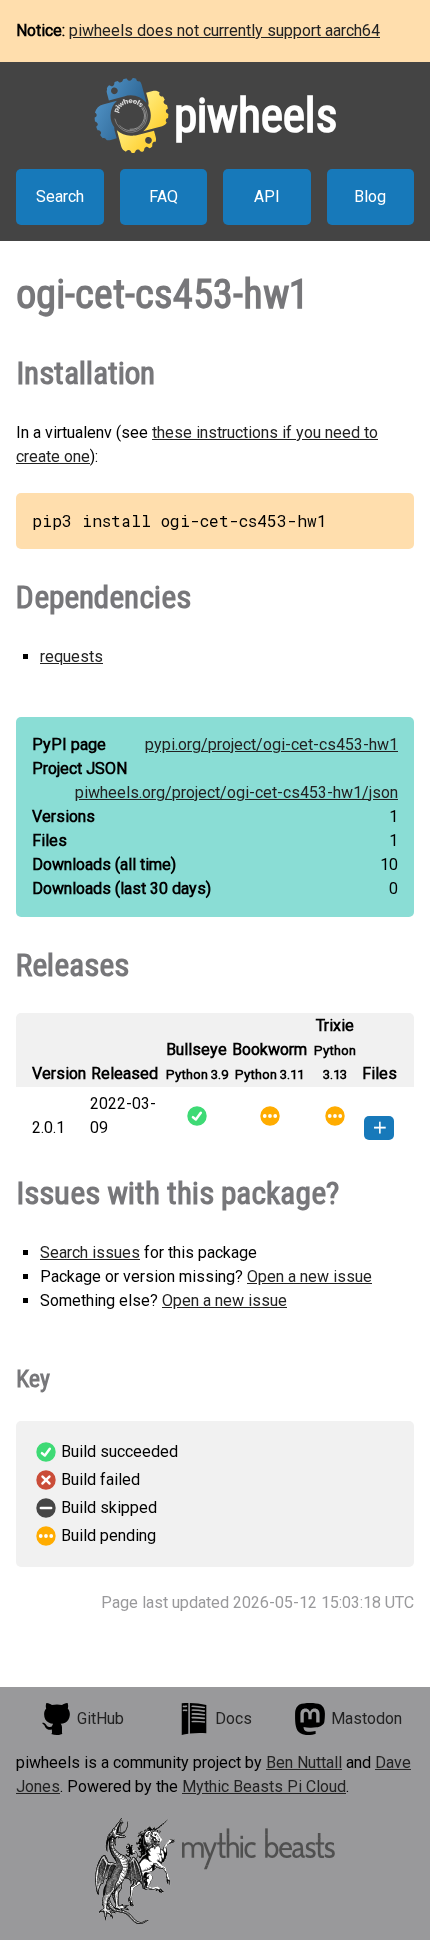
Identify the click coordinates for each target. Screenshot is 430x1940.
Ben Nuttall (304, 1762)
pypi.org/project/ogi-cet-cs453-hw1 (271, 744)
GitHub (100, 1718)
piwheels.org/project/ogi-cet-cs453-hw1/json (236, 792)
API (267, 196)
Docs (233, 1718)
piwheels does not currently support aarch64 (224, 30)
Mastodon (366, 1718)
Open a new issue (309, 1276)
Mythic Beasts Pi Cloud (264, 1786)
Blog (370, 196)
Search (60, 196)
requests (71, 656)
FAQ (163, 196)
